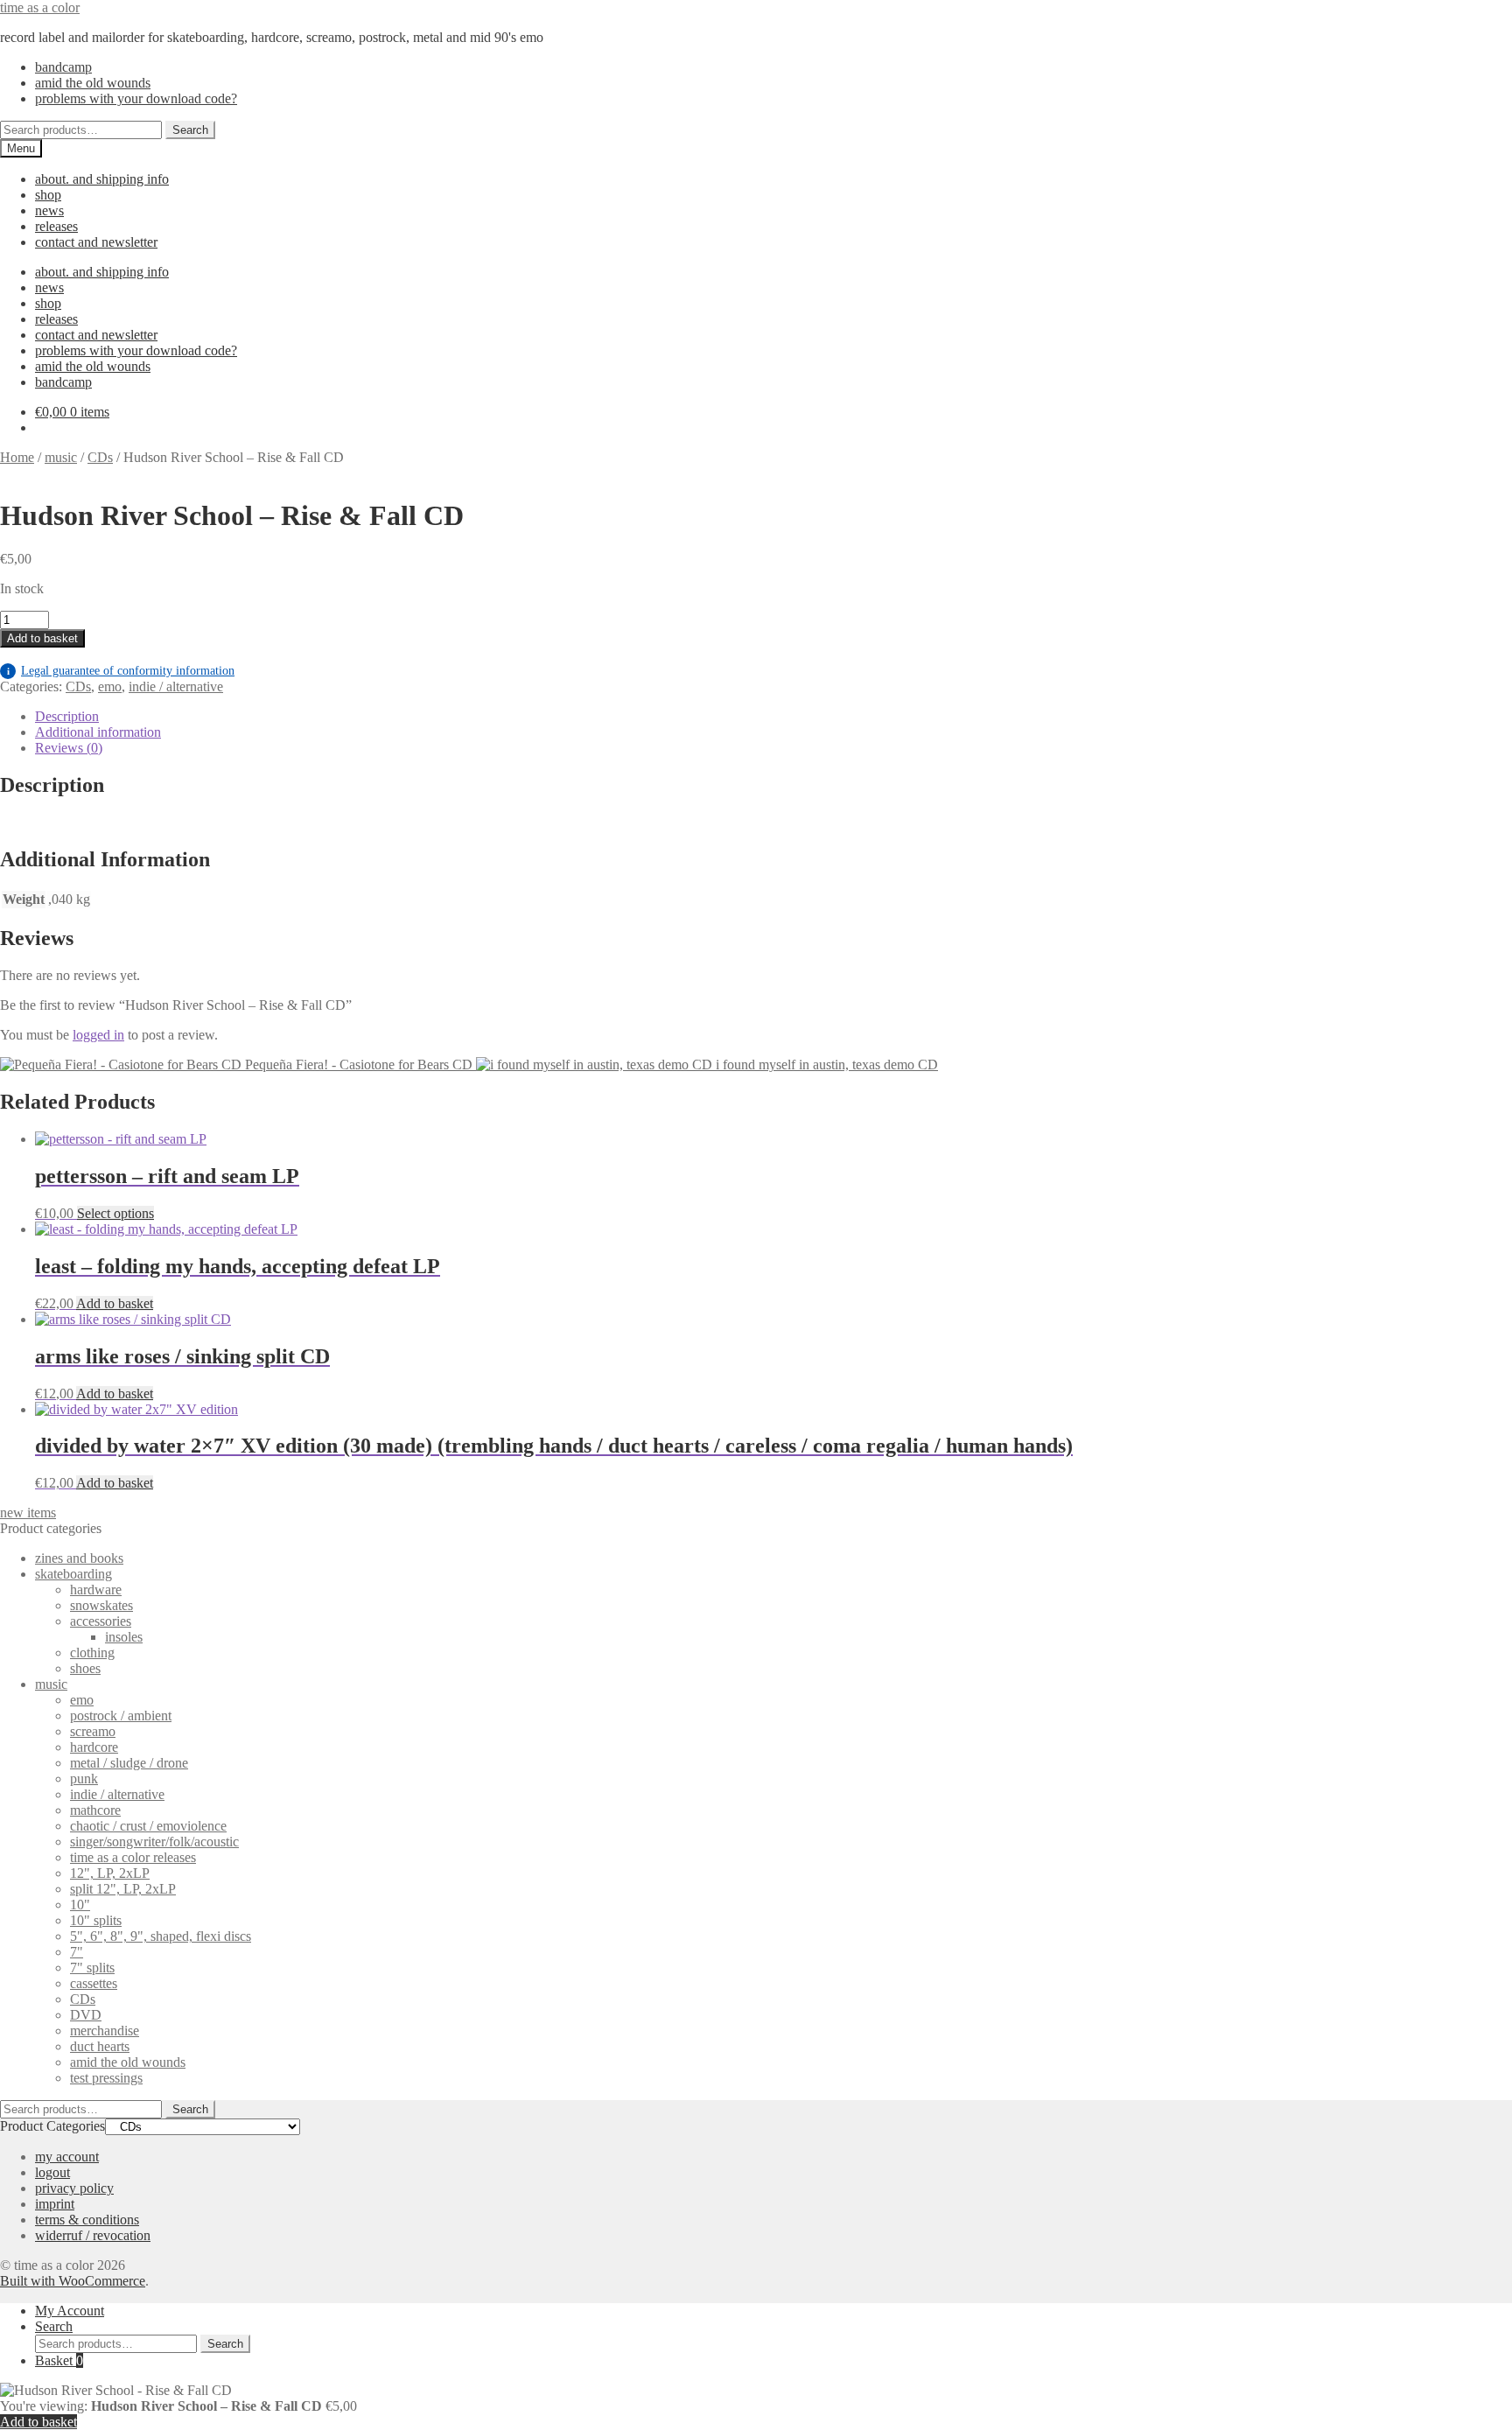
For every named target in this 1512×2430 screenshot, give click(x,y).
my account (67, 2157)
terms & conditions (87, 2220)
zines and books (79, 1558)
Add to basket (42, 638)
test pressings (106, 2078)
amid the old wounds (93, 83)
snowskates (101, 1605)
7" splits (92, 1968)
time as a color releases (133, 1857)
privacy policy (74, 2188)
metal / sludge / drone (129, 1763)
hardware (96, 1590)
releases (56, 226)
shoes (85, 1668)
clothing (92, 1653)
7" (77, 1952)
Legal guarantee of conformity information (121, 671)
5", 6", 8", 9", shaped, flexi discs (161, 1936)
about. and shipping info (102, 179)
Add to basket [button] (115, 1303)
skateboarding (73, 1574)
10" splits (96, 1920)
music (61, 457)
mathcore (95, 1810)
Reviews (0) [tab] (69, 748)
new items (28, 1513)
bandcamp (63, 67)
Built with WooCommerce (73, 2281)
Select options (115, 1213)
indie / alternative (176, 686)
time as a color (40, 7)
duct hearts (100, 2046)
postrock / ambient (121, 1716)
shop (48, 195)
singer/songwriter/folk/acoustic (154, 1842)
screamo (93, 1731)
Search (190, 130)
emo (110, 686)
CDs (100, 457)
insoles (124, 1637)
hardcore (94, 1747)
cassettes (94, 1983)
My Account (70, 2311)
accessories (101, 1621)
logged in (98, 1035)
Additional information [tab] (98, 732)
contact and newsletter (96, 242)
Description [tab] (67, 716)
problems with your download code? (136, 98)
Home (17, 457)
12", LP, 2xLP (110, 1873)
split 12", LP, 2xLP (123, 1889)
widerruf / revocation (93, 2235)
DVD (86, 2015)
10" (80, 1905)
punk (84, 1779)
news (49, 210)
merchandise (105, 2031)
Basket (59, 2360)
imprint (55, 2204)
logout (52, 2172)
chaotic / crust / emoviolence (148, 1826)
